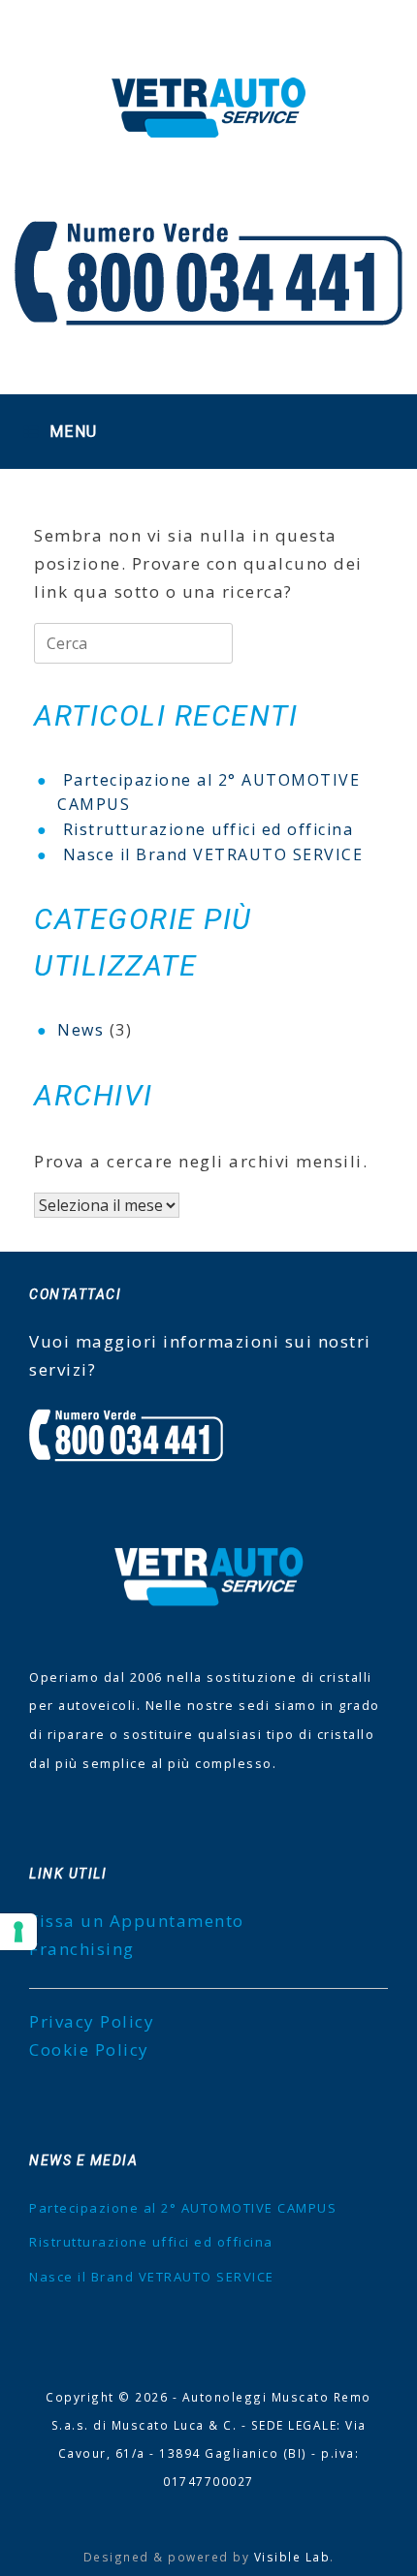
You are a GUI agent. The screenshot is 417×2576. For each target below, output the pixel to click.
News (80, 1030)
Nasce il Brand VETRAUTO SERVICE (213, 854)
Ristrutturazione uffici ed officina (208, 829)
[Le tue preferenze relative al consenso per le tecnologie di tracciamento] (18, 1932)
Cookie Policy (89, 2049)
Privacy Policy (92, 2021)
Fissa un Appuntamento (137, 1921)
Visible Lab (292, 2557)
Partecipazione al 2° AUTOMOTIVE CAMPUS (183, 2208)
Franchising (82, 1949)
